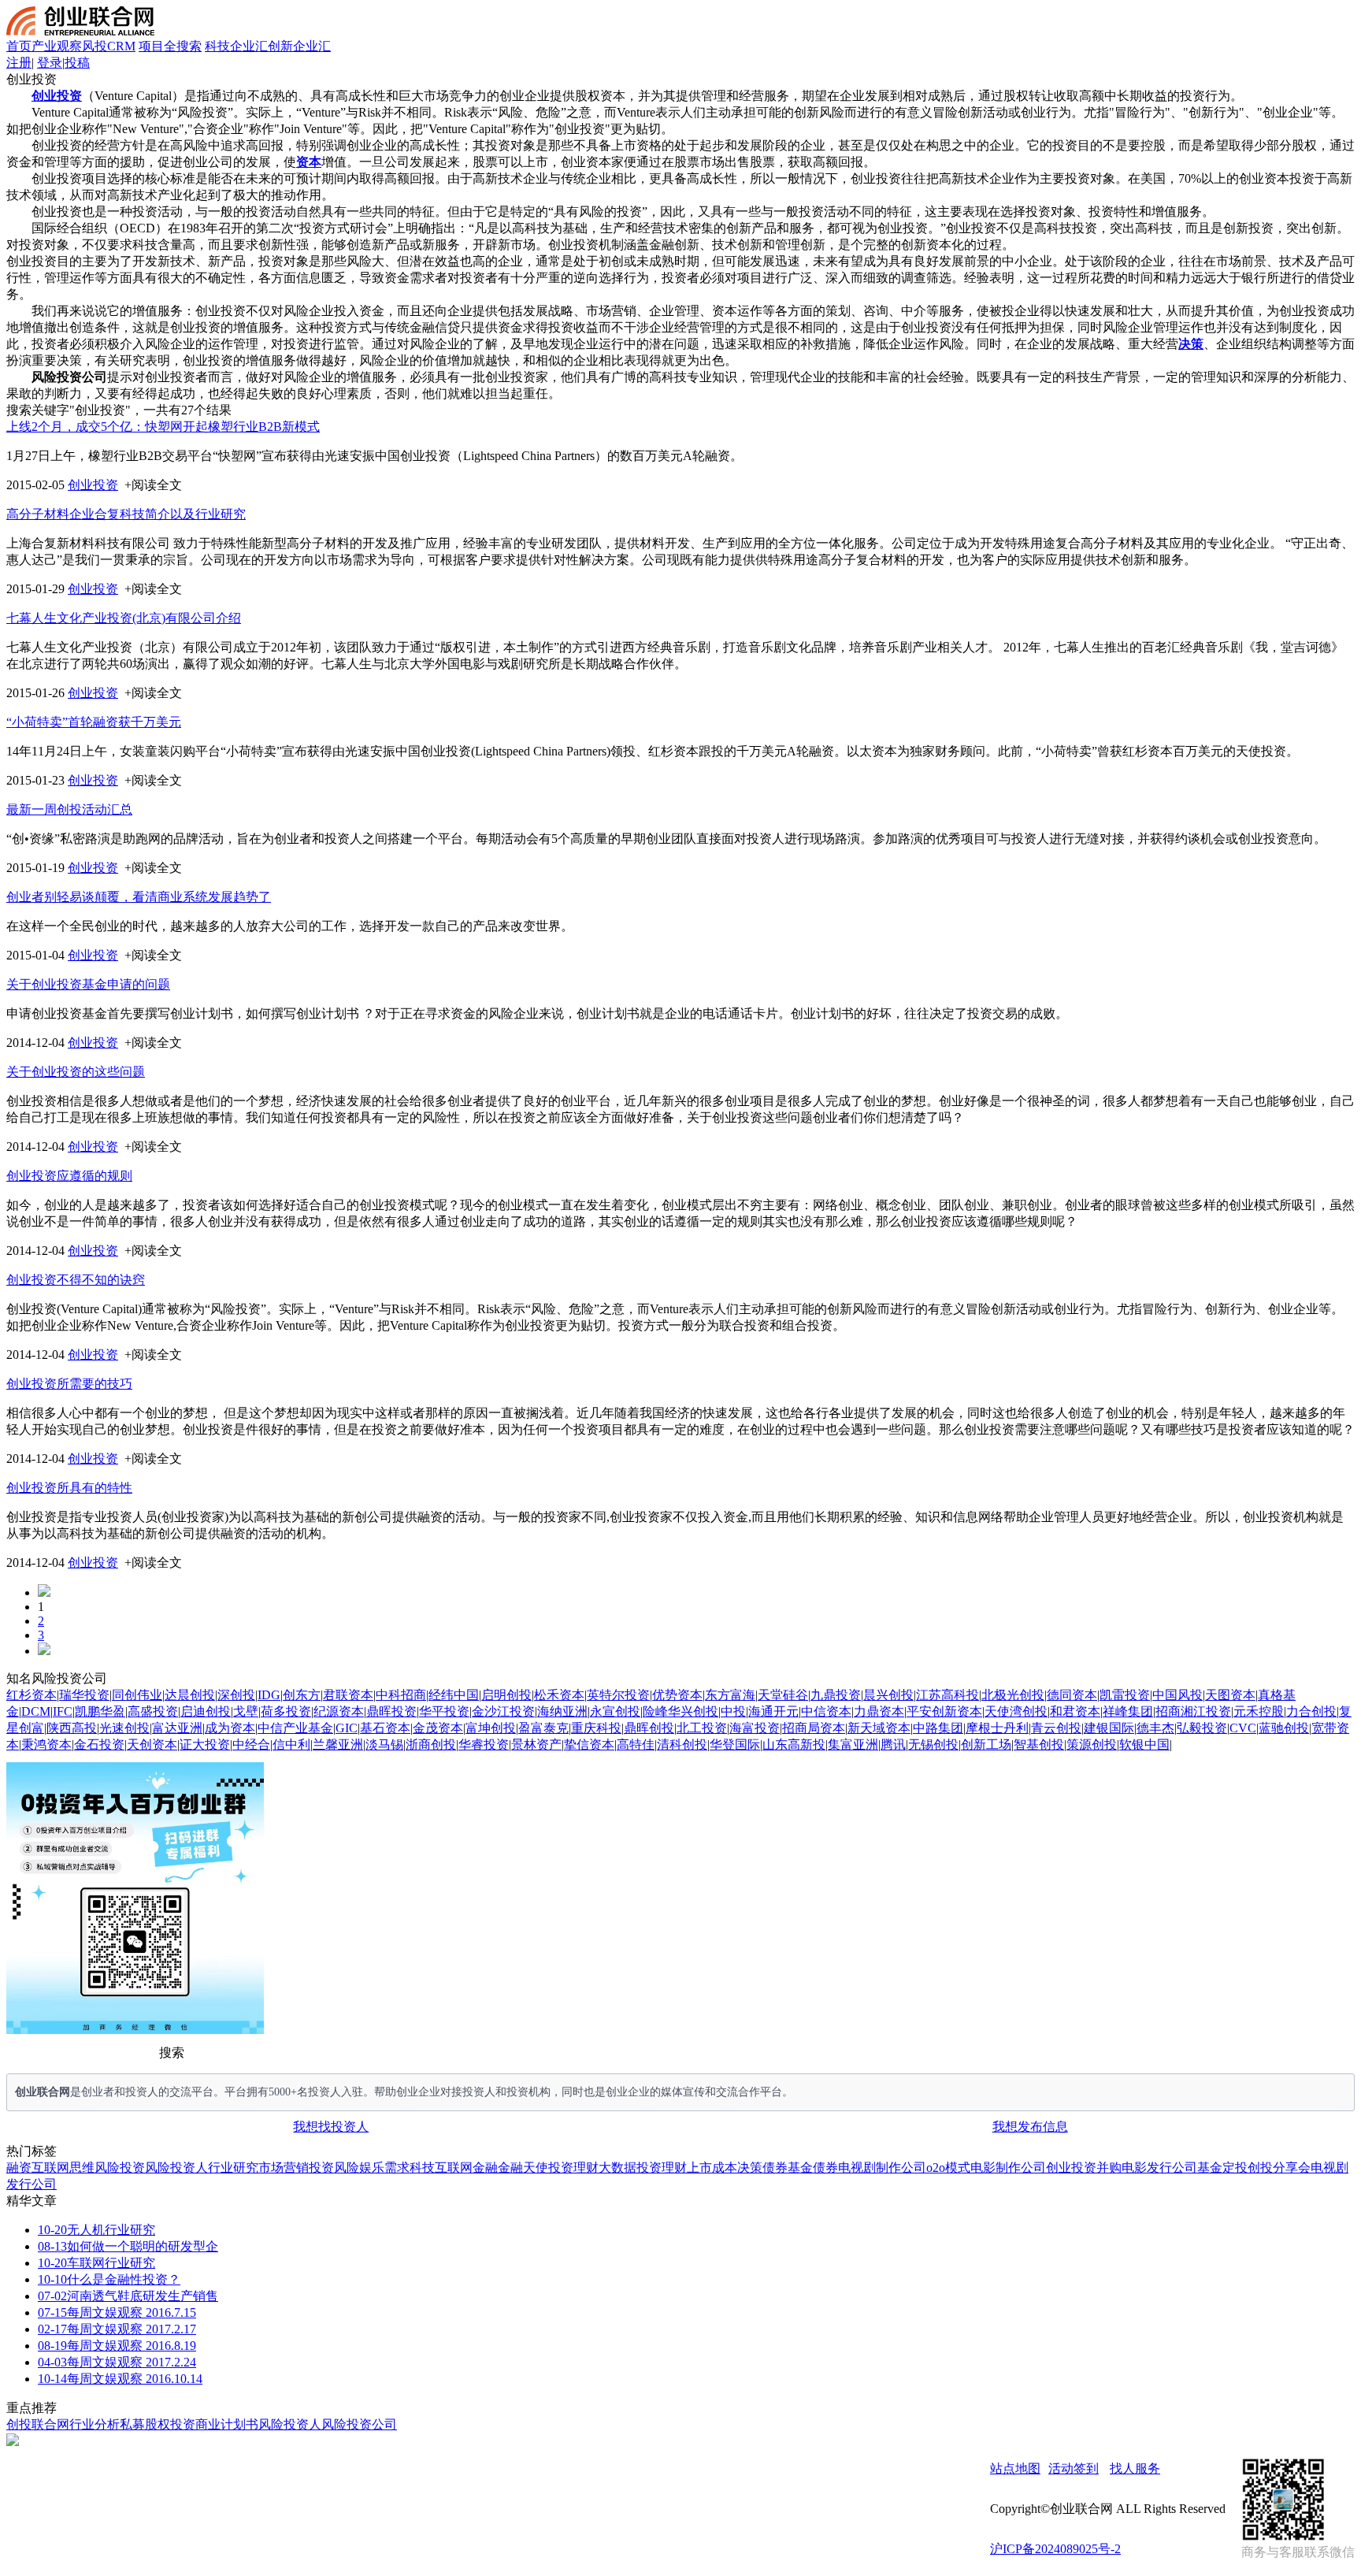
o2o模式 (948, 2168)
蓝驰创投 (1284, 1728)
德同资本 (1072, 1695)
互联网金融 (466, 2168)
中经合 (251, 1745)
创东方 (302, 1695)
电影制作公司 (1008, 2168)
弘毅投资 (1202, 1728)
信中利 (291, 1745)
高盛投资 (153, 1711)
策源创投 (1092, 1745)
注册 (19, 63)
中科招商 (401, 1695)
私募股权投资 (158, 2424)
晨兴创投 (888, 1695)
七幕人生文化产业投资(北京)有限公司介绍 (124, 618)
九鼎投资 (836, 1695)
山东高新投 (794, 1745)
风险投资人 (176, 2168)
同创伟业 (137, 1695)
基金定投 (1222, 2168)
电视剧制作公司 (882, 2168)
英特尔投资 (618, 1695)
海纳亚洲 (562, 1711)
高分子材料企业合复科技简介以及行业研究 (126, 514)
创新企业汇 (299, 46)
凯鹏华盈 (100, 1711)
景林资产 (536, 1745)
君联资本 (348, 1695)
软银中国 (1144, 1745)
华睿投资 (484, 1745)
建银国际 (1109, 1728)
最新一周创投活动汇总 (69, 809)
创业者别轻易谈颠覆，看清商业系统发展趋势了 (139, 897)
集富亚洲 (853, 1745)
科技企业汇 (236, 46)
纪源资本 (339, 1711)
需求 (397, 2168)
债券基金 (788, 2168)
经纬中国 (454, 1695)
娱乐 (372, 2168)
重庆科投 (596, 1728)
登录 (50, 63)
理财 (586, 2168)
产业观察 (57, 46)
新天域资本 (879, 1728)
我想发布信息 (1030, 2127)
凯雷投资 (1125, 1695)
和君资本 (1075, 1711)
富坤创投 (491, 1728)
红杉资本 (32, 1695)
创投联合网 (38, 2424)
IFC (63, 1711)
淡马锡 (384, 1745)
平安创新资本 (944, 1711)
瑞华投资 (84, 1695)
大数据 (617, 2168)
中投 (733, 1711)
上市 (699, 2168)
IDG (269, 1695)
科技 (422, 2168)
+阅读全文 (153, 485)
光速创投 (124, 1728)
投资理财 (662, 2168)
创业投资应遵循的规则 (69, 1176)
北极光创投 (1013, 1695)
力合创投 (1311, 1711)
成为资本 (230, 1728)
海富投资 (755, 1728)
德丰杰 (1155, 1728)
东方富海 (730, 1695)
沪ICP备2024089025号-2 (1055, 2549)
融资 (19, 2168)
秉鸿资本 (46, 1745)
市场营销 (284, 2168)
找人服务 (1135, 2468)
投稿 (77, 63)
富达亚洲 (177, 1728)
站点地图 (1015, 2468)
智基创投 (1039, 1745)
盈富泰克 (543, 1728)
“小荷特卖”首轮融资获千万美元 (94, 722)
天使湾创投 (1016, 1711)
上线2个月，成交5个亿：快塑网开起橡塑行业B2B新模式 (163, 427)
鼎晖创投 (649, 1728)
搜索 (172, 2053)
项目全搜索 (170, 46)
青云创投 (1056, 1728)
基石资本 (385, 1728)
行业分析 (95, 2424)
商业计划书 (227, 2424)
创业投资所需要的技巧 (69, 1384)
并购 (1109, 2168)
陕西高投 (72, 1728)
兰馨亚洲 (338, 1745)
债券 (825, 2168)
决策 (750, 2168)
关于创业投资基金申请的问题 (88, 984)
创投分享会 (1279, 2168)
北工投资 (702, 1728)
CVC (1243, 1728)
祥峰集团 (1128, 1711)
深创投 (236, 1695)
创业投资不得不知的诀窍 (76, 1280)
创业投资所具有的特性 (69, 1488)
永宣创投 (615, 1711)
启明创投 (506, 1695)
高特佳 (636, 1745)
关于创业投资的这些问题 (76, 1072)
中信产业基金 (295, 1728)
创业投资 (93, 485)
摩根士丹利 (997, 1728)
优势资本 (677, 1695)
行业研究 (233, 2168)
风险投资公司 (359, 2424)
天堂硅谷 (783, 1695)
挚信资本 (589, 1745)
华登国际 (735, 1745)
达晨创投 (190, 1695)
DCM (36, 1711)
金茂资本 (438, 1728)
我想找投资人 (331, 2127)
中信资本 (826, 1711)
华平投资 (444, 1711)
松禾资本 (559, 1695)
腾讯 (893, 1745)
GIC (347, 1728)
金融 (510, 2168)
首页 (19, 46)
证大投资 (205, 1745)
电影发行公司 (1159, 2168)
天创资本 (152, 1745)
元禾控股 (1259, 1711)
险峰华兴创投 (680, 1711)
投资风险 (334, 2168)
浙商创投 (431, 1745)
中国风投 (1177, 1695)
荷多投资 (286, 1711)
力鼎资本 (879, 1711)
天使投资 (548, 2168)
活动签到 (1074, 2468)
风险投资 (120, 2168)
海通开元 (773, 1711)
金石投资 (99, 1745)
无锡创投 (933, 1745)
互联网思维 (63, 2168)
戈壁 (246, 1711)
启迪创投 (206, 1711)
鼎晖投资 (391, 1711)
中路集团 (938, 1728)
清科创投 (682, 1745)
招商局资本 (814, 1728)
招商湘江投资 (1193, 1711)
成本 (725, 2168)
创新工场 (986, 1745)
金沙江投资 (503, 1711)
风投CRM (109, 46)
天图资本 (1230, 1695)
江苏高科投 (948, 1695)
